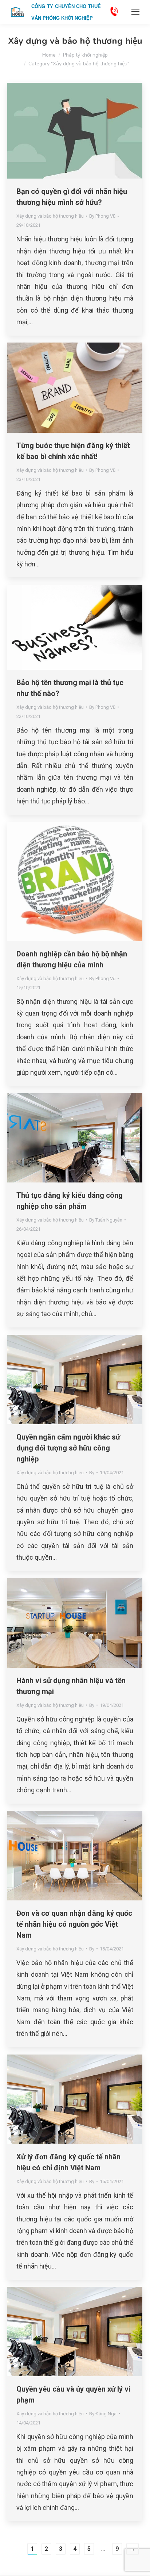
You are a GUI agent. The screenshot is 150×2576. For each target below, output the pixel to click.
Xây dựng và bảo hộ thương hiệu (50, 216)
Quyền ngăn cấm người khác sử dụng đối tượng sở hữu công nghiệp (68, 1448)
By (102, 216)
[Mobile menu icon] (135, 12)
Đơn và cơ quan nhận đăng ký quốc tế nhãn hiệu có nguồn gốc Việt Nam (74, 1924)
